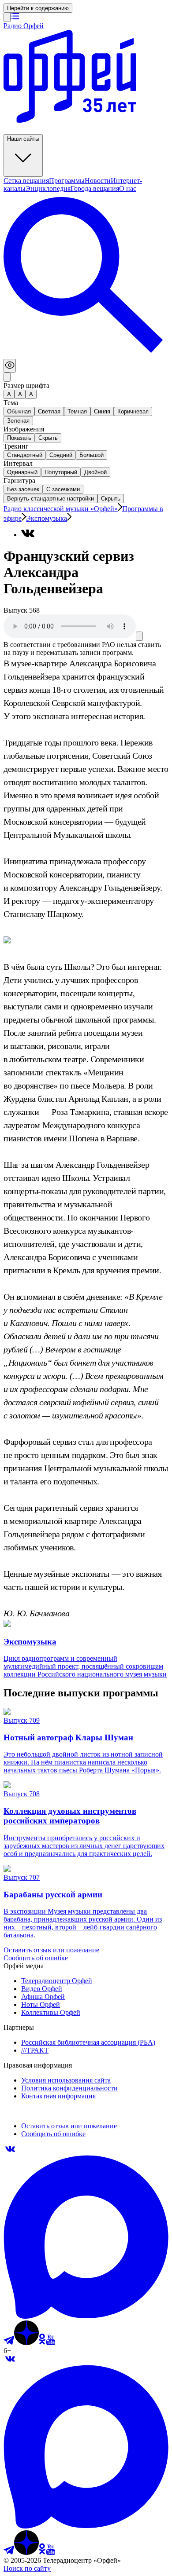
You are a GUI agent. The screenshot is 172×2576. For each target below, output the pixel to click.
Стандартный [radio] (25, 455)
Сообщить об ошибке (36, 1958)
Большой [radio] (92, 455)
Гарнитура (19, 480)
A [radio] (20, 394)
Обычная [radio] (19, 411)
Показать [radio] (19, 438)
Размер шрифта (26, 385)
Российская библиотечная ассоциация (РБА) (88, 2042)
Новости (98, 181)
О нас (128, 188)
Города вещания (95, 188)
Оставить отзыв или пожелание (51, 1950)
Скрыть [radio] (48, 438)
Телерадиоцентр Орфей (57, 1981)
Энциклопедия (48, 188)
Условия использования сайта (66, 2080)
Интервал (18, 463)
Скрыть (111, 499)
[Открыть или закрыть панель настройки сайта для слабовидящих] (10, 366)
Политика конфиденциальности (69, 2088)
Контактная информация (58, 2096)
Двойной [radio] (95, 472)
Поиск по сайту (27, 2568)
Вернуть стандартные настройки (50, 499)
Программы (67, 181)
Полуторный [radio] (61, 472)
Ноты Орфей (41, 2004)
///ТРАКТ (35, 2050)
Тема (11, 403)
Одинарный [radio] (22, 472)
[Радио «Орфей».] (7, 17)
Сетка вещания (26, 181)
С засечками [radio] (63, 489)
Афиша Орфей (43, 1997)
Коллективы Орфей (51, 2012)
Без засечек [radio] (23, 489)
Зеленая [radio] (18, 421)
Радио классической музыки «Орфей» (61, 509)
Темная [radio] (77, 411)
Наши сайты (23, 139)
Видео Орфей (42, 1989)
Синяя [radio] (102, 411)
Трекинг (16, 446)
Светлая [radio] (49, 411)
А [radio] (9, 394)
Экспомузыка (47, 518)
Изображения (24, 429)
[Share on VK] (28, 533)
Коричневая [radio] (133, 411)
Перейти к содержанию (38, 8)
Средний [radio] (61, 455)
